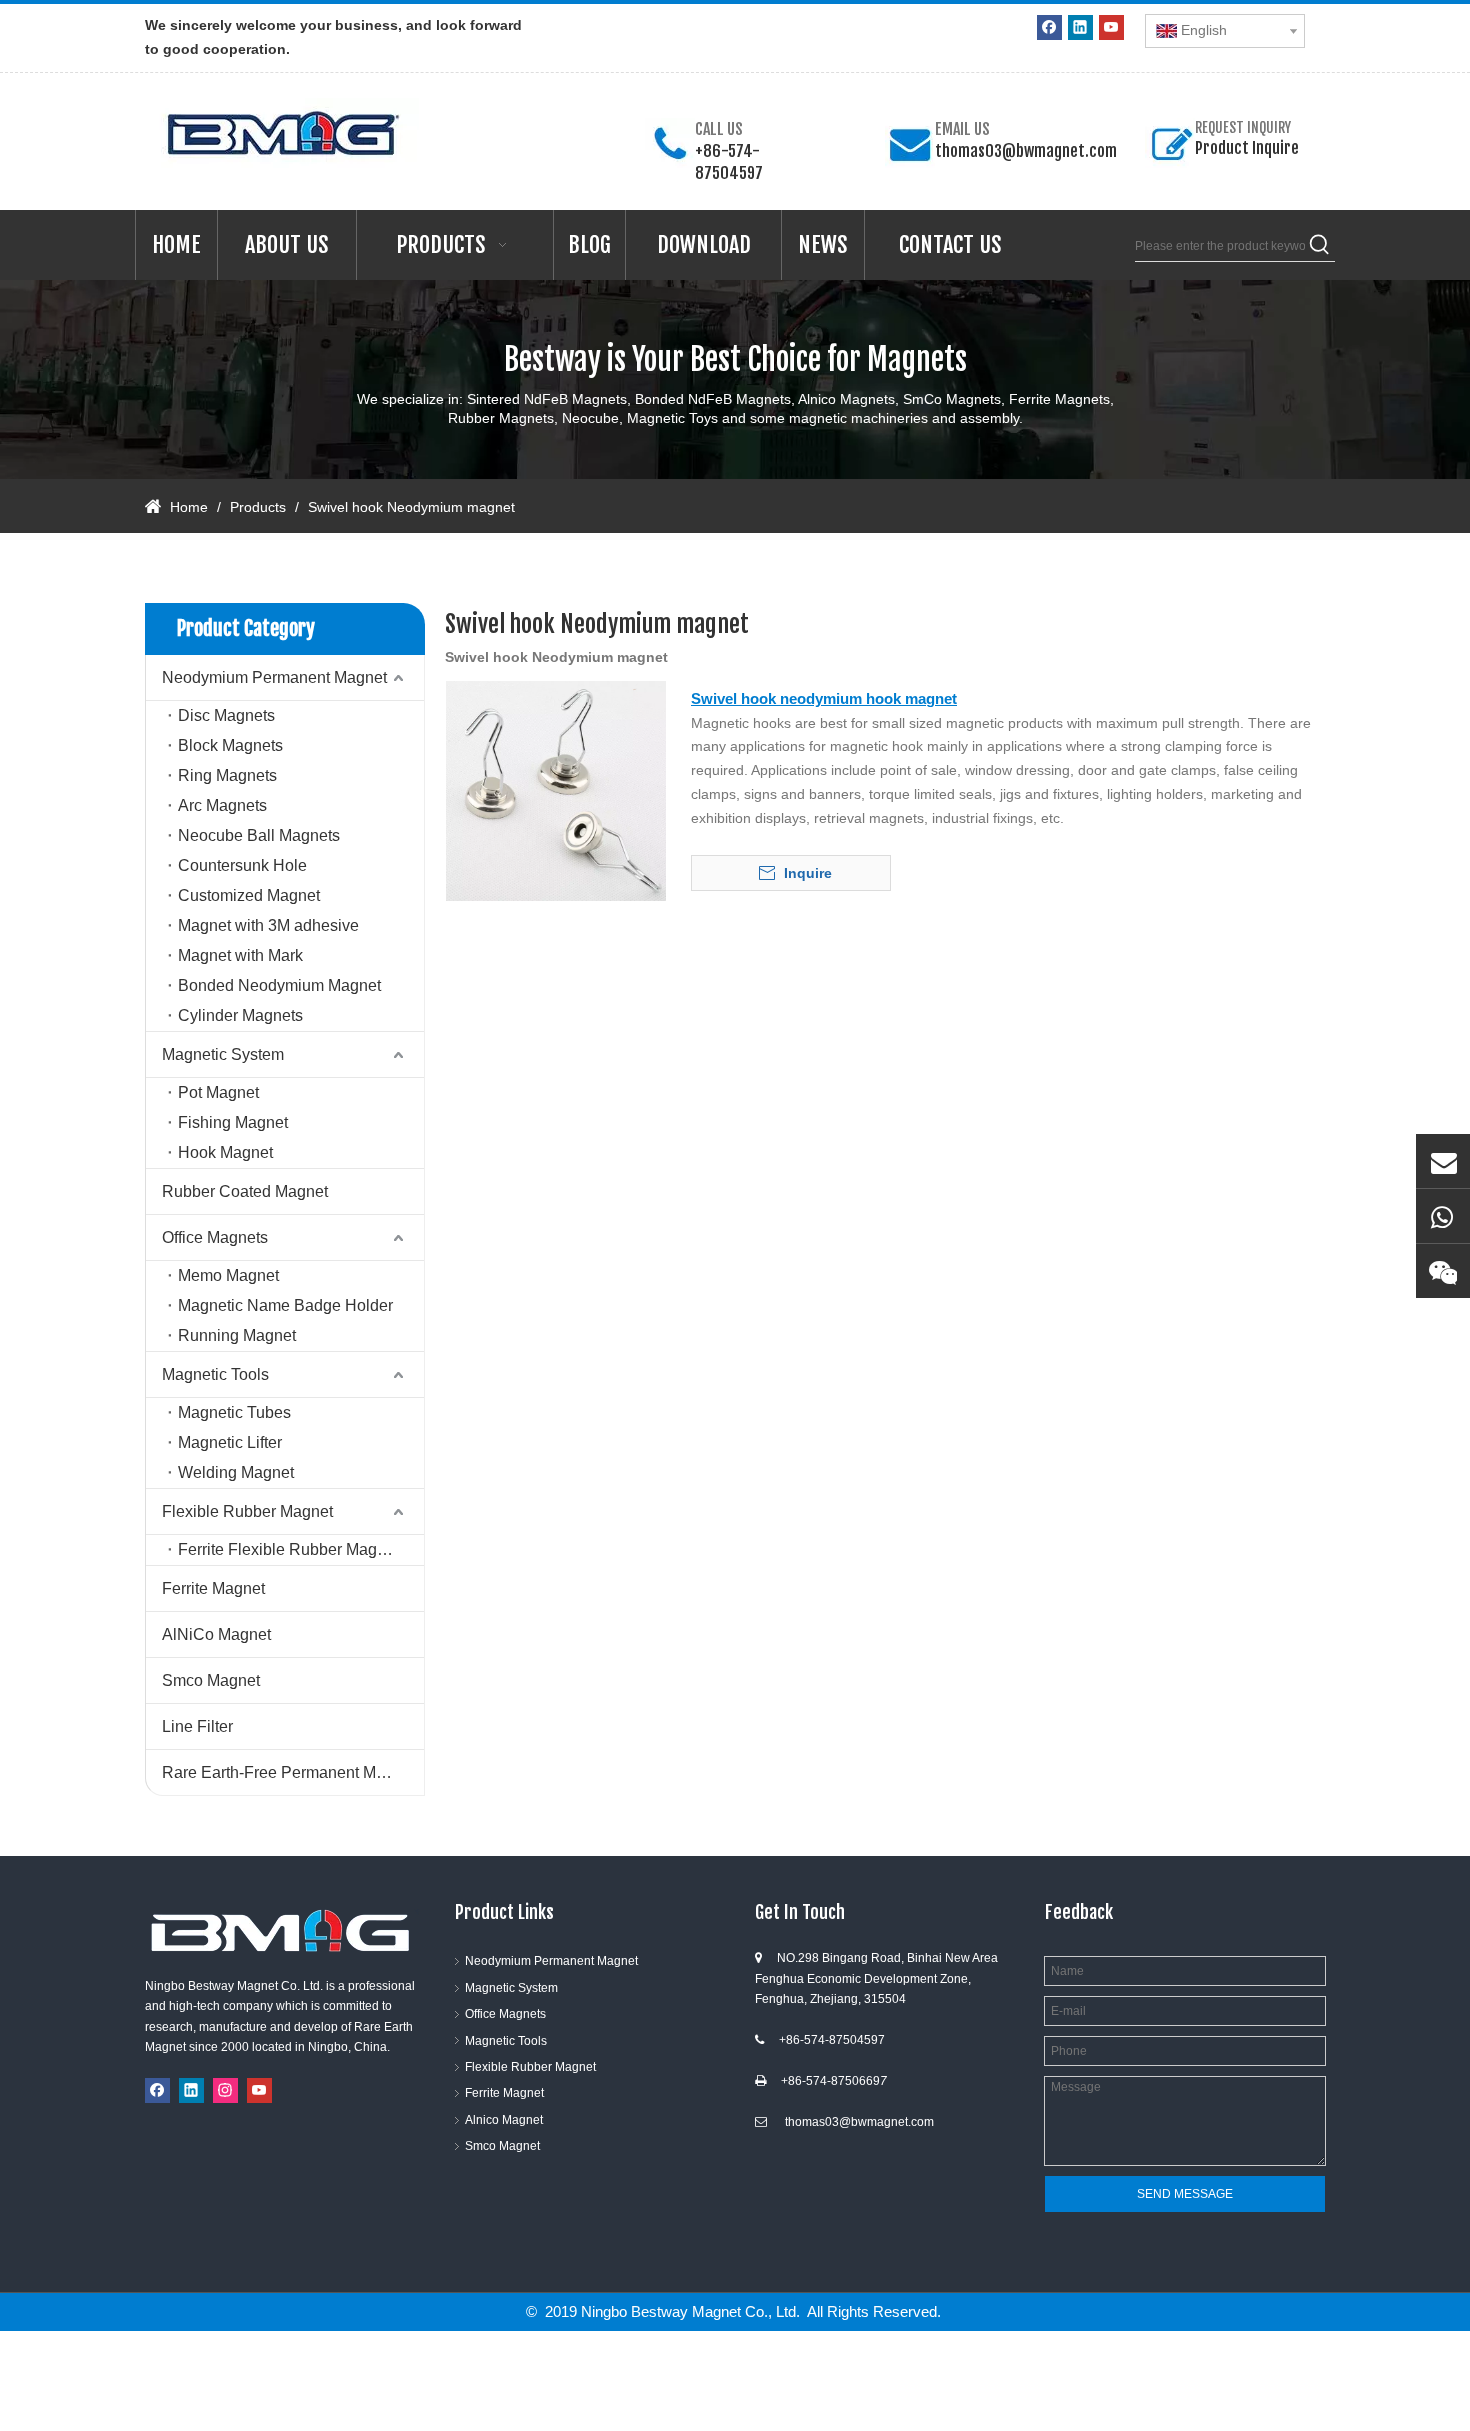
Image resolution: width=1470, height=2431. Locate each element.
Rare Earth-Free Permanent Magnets (293, 1772)
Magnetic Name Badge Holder (285, 1305)
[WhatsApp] (1443, 1216)
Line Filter (197, 1726)
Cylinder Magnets (240, 1015)
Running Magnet (237, 1335)
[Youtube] (1111, 27)
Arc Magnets (222, 805)
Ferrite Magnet (213, 1588)
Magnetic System (223, 1054)
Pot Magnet (218, 1092)
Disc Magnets (226, 715)
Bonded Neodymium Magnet (279, 985)
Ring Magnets (227, 775)
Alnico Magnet (504, 2120)
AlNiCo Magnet (216, 1634)
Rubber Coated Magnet (245, 1191)
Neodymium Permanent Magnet (274, 677)
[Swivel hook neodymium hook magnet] (556, 789)
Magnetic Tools (215, 1374)
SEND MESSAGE (1185, 2194)
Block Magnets (230, 745)
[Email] (1443, 1161)
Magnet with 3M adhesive (268, 925)
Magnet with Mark (240, 955)
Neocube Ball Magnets (259, 835)
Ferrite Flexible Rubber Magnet (288, 1549)
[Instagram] (225, 2090)
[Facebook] (1049, 27)
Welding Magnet (236, 1472)
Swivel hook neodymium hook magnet (824, 698)
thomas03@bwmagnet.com (1026, 151)
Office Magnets (215, 1237)
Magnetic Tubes (234, 1412)
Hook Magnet (225, 1152)
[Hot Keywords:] (1320, 246)
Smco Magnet (211, 1680)
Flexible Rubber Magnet (247, 1511)
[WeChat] (1443, 1271)
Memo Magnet (228, 1275)
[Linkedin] (1080, 27)
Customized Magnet (249, 895)
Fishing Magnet (233, 1122)
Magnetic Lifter (230, 1442)
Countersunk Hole (242, 865)
